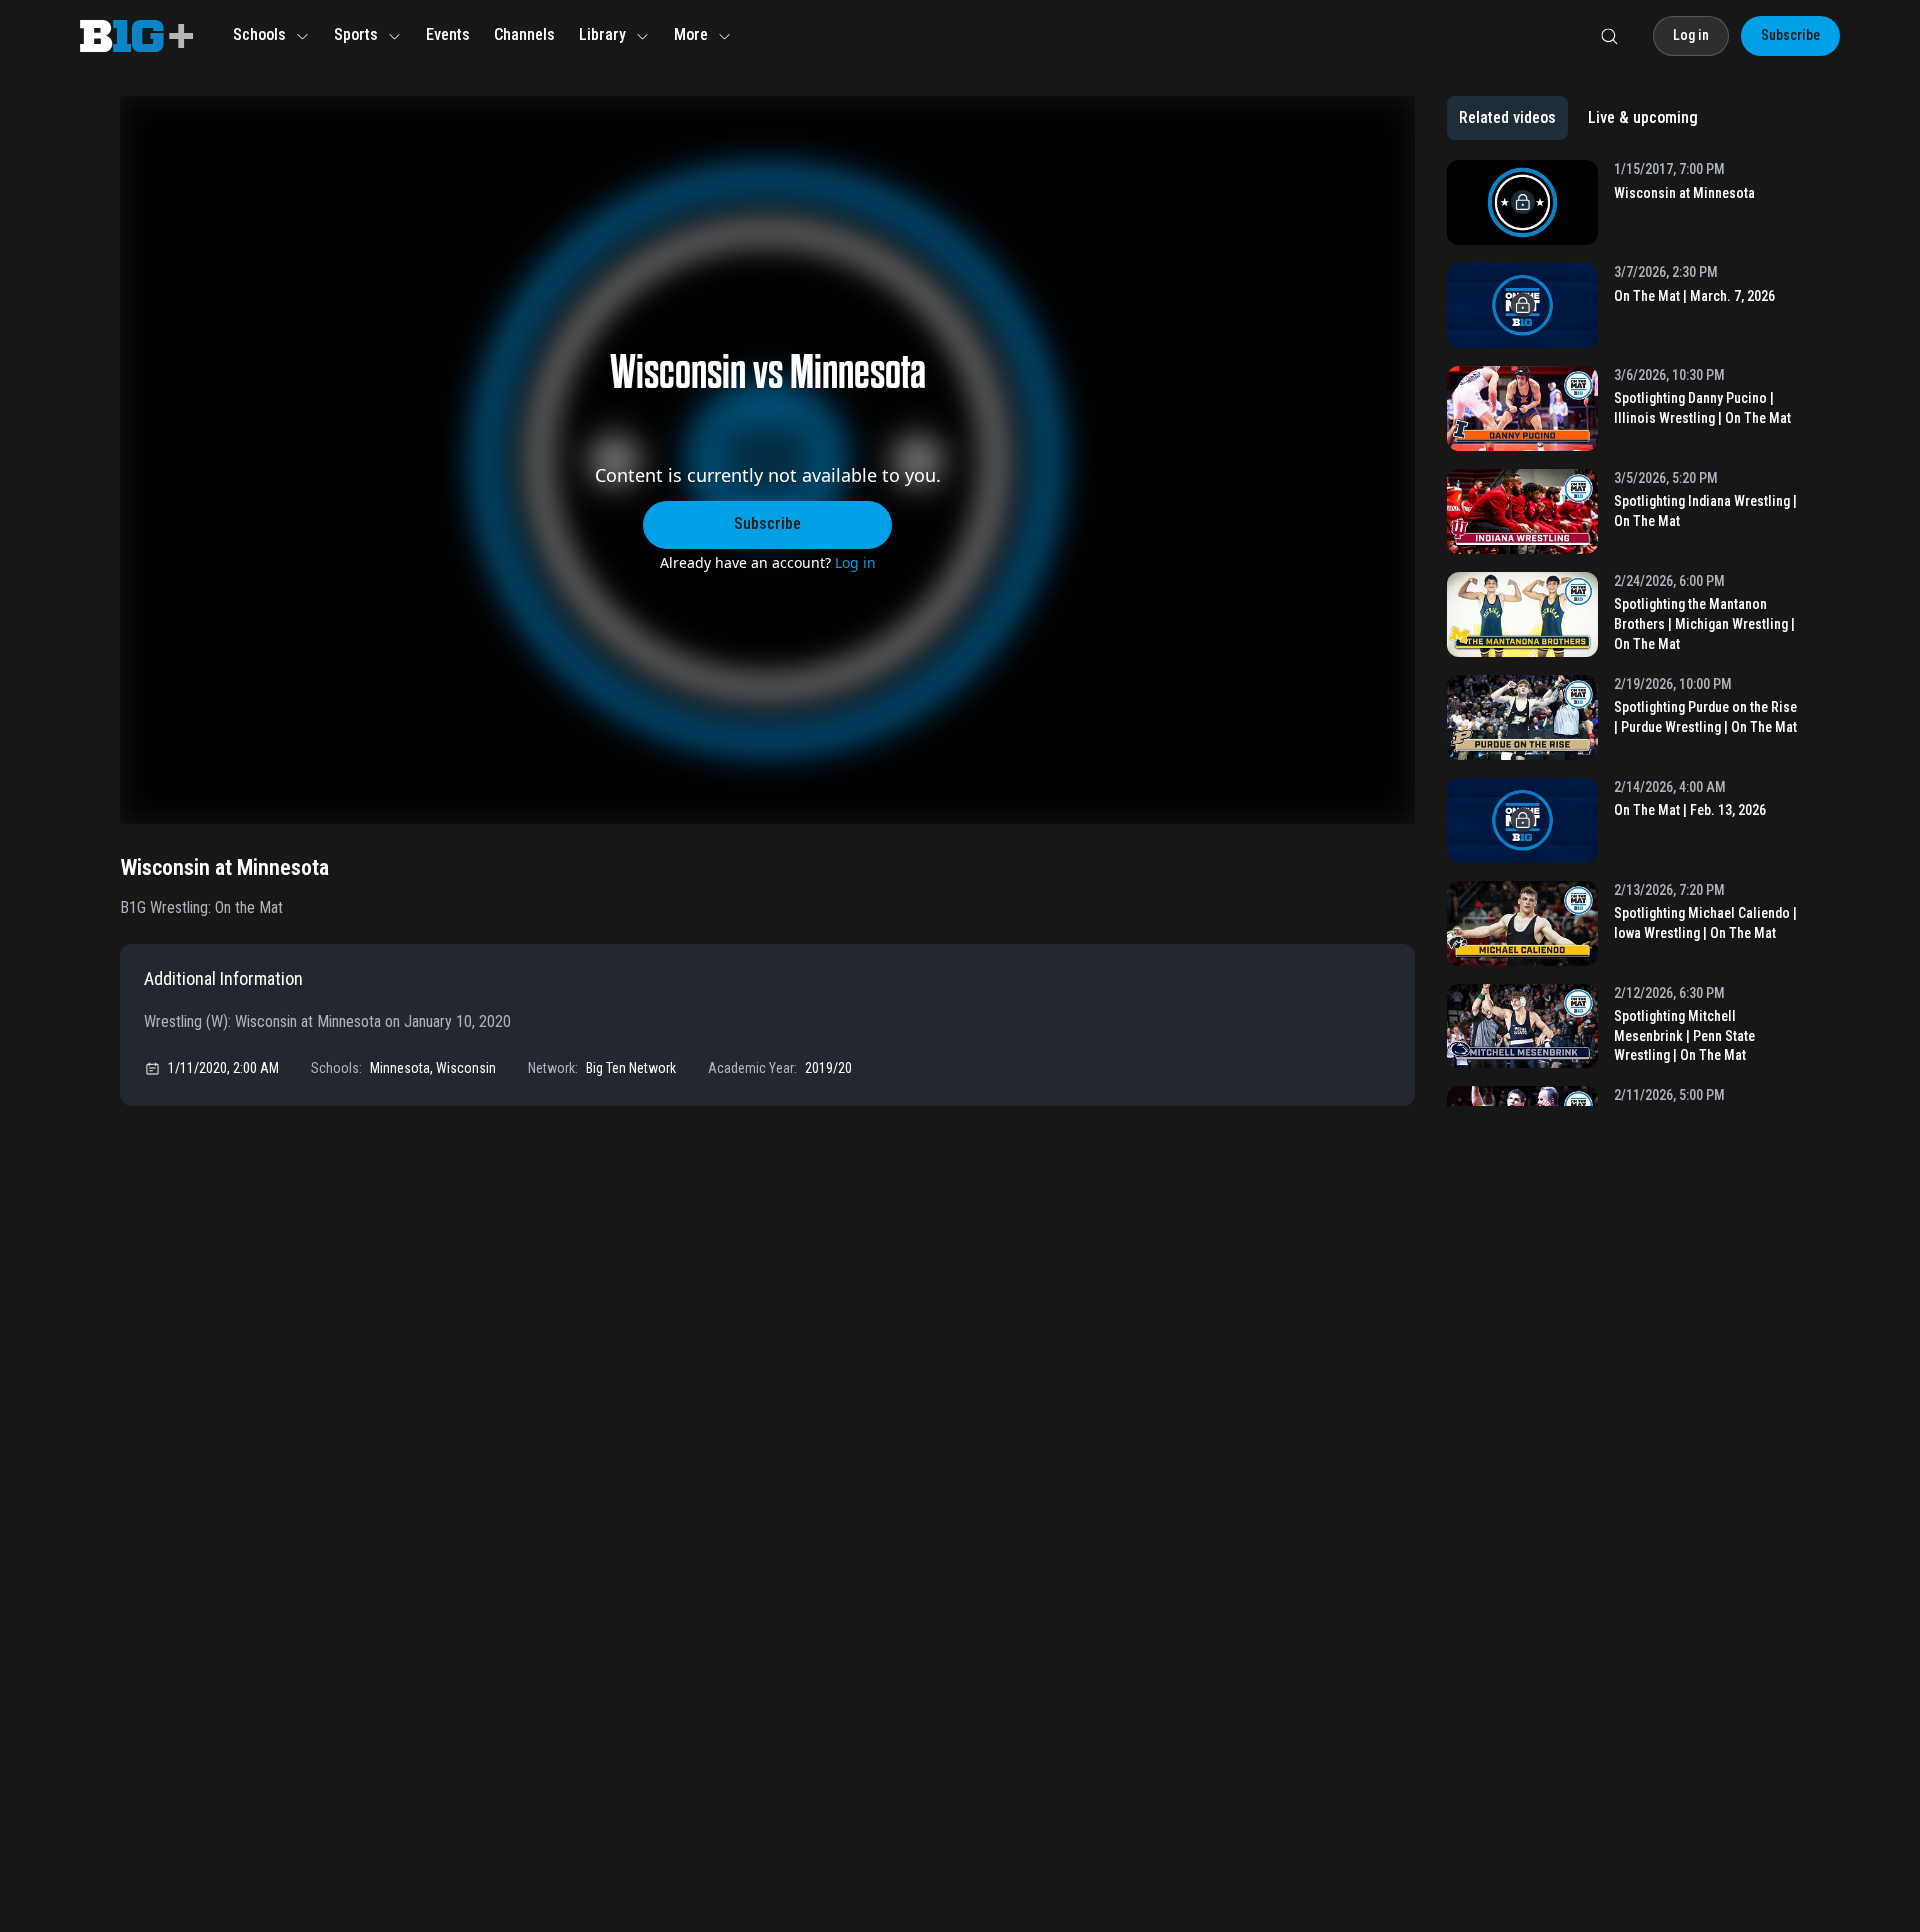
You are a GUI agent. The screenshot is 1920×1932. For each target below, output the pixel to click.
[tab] (1507, 118)
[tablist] (1578, 118)
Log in (855, 562)
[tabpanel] (1623, 633)
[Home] (136, 36)
